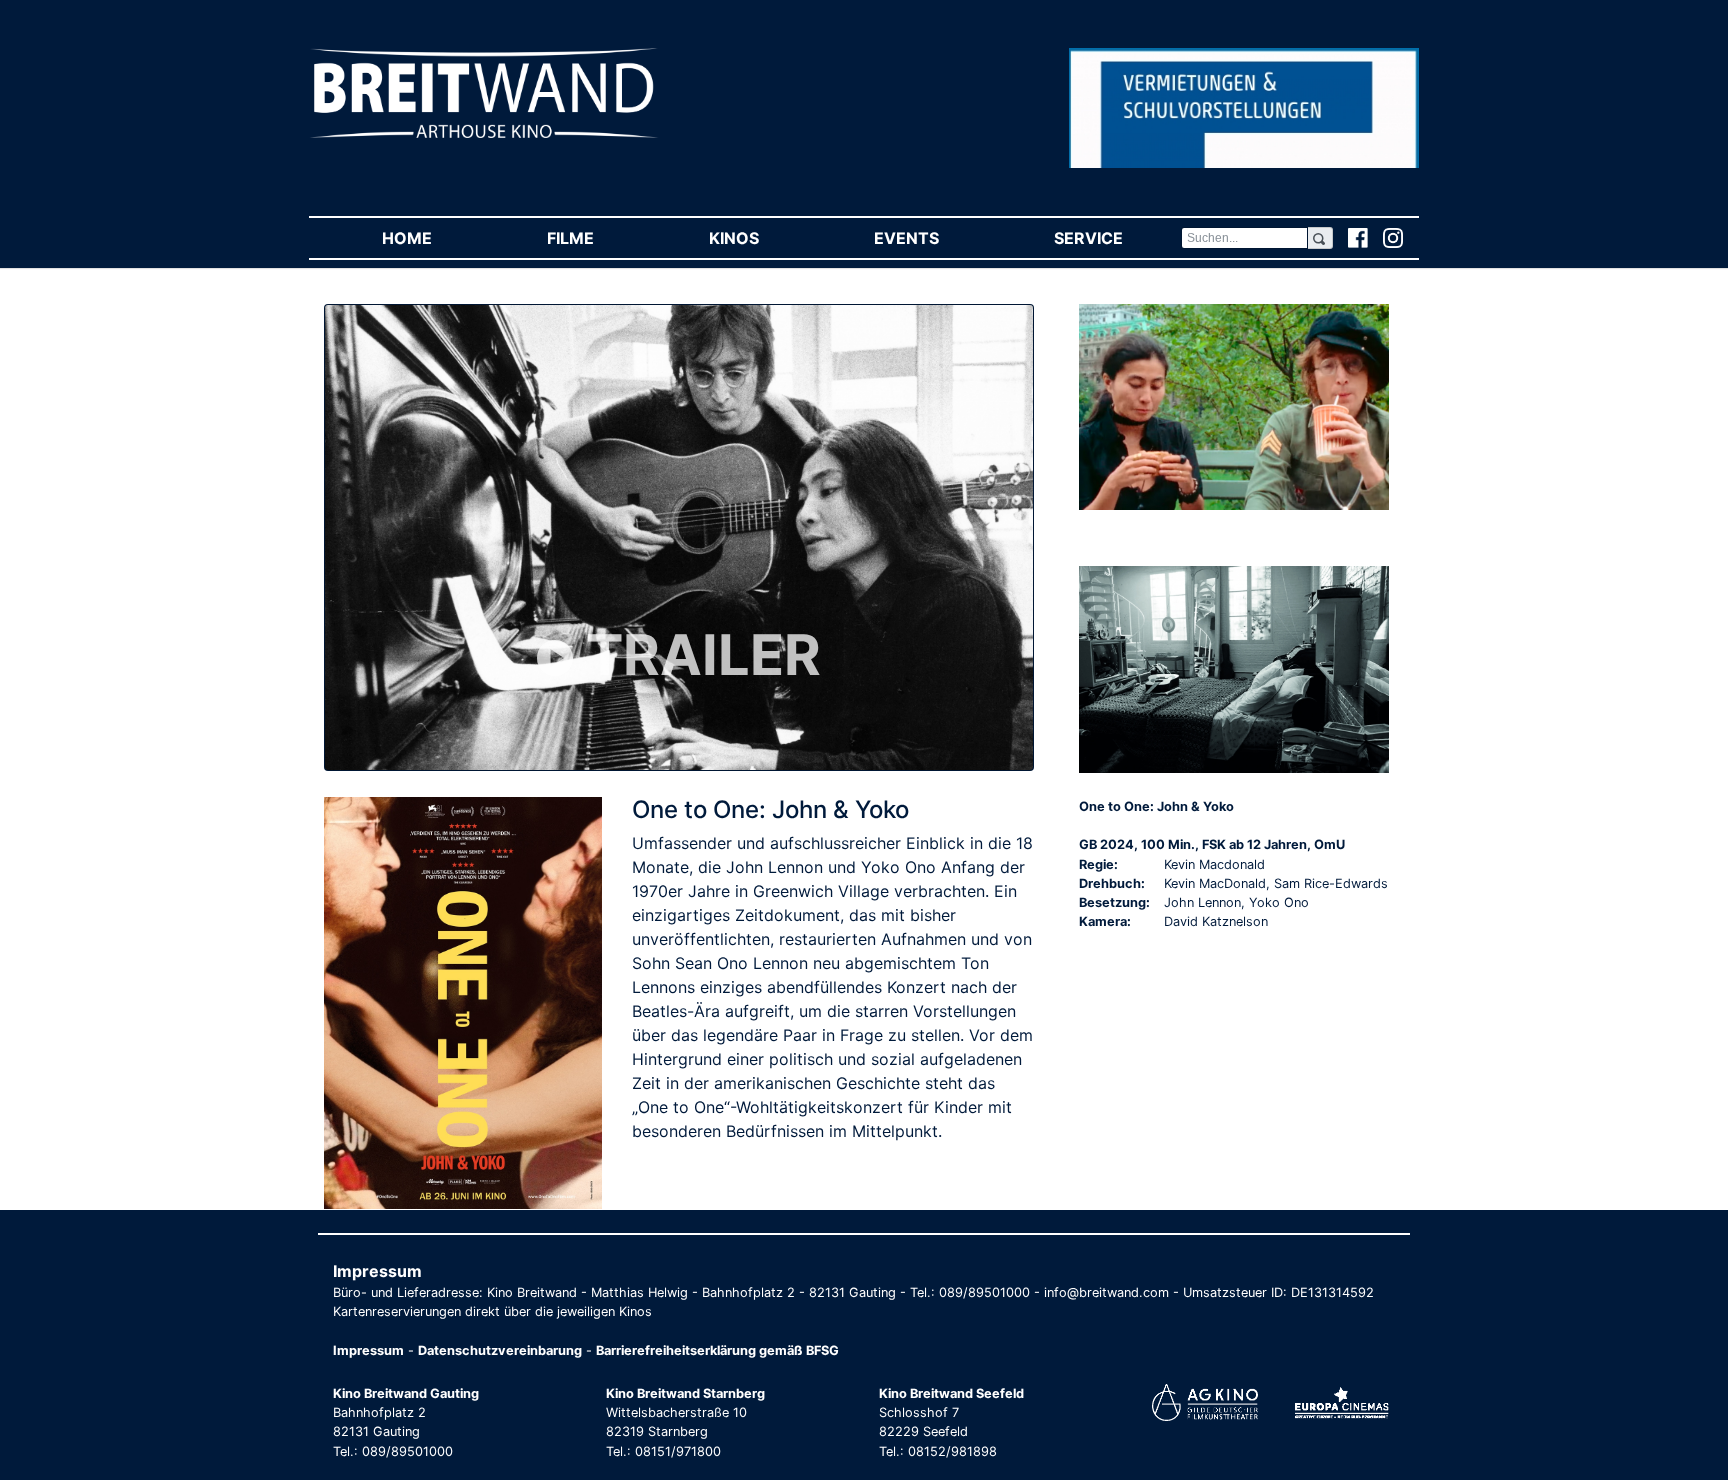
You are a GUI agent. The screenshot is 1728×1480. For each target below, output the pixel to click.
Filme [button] (599, 238)
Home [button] (435, 238)
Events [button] (935, 238)
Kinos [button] (762, 238)
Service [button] (1117, 238)
